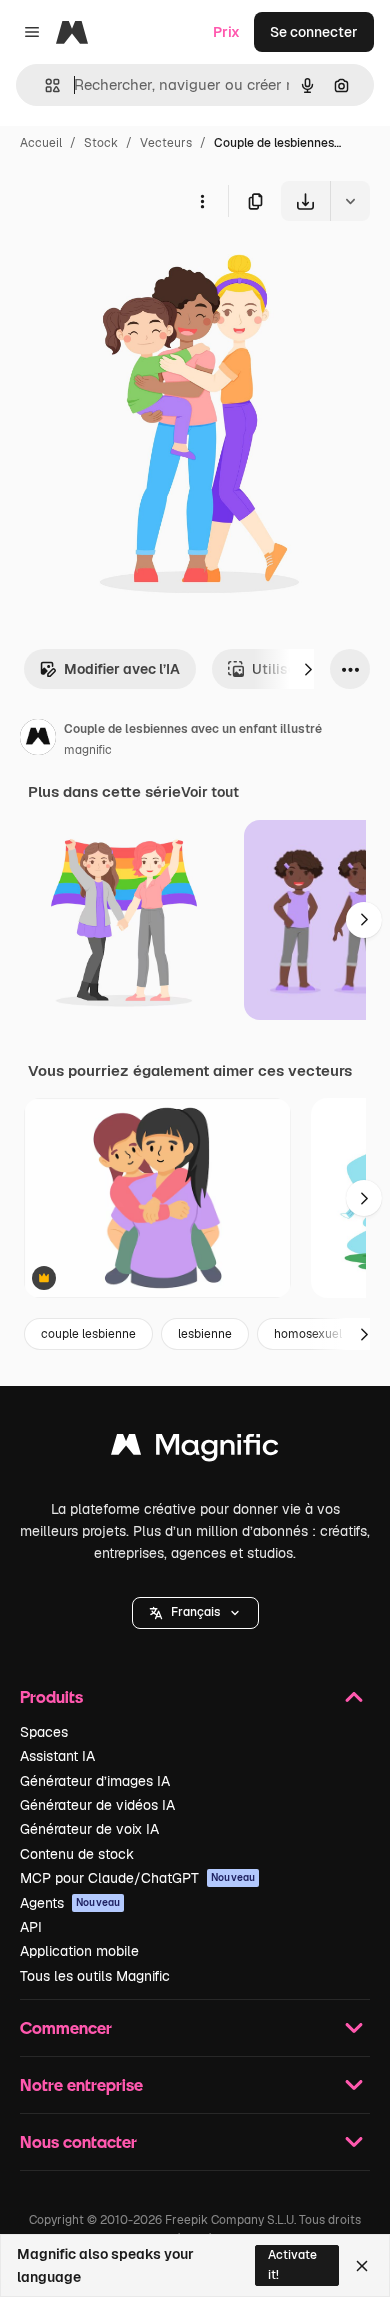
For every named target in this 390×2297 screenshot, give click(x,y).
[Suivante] (308, 669)
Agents (70, 1903)
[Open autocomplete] (44, 85)
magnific (88, 750)
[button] (195, 1613)
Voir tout (210, 792)
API (31, 1927)
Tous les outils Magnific (95, 1976)
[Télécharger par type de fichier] (350, 201)
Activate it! (292, 2264)
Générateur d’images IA (95, 1781)
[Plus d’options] (202, 201)
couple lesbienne (88, 1334)
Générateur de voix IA (89, 1829)
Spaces (44, 1732)
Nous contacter (78, 2141)
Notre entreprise (81, 2084)
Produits (51, 1696)
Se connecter (314, 32)
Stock (101, 143)
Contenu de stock (77, 1854)
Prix (226, 32)
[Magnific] (195, 1449)
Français (195, 1612)
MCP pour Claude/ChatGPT (137, 1878)
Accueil (41, 143)
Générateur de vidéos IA (97, 1805)
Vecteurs (166, 143)
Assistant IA (57, 1756)
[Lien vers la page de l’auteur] (38, 740)
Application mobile (79, 1951)
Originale (132, 267)
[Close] (362, 2266)
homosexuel (308, 1334)
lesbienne (205, 1334)
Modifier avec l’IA (122, 669)
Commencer (66, 2027)
